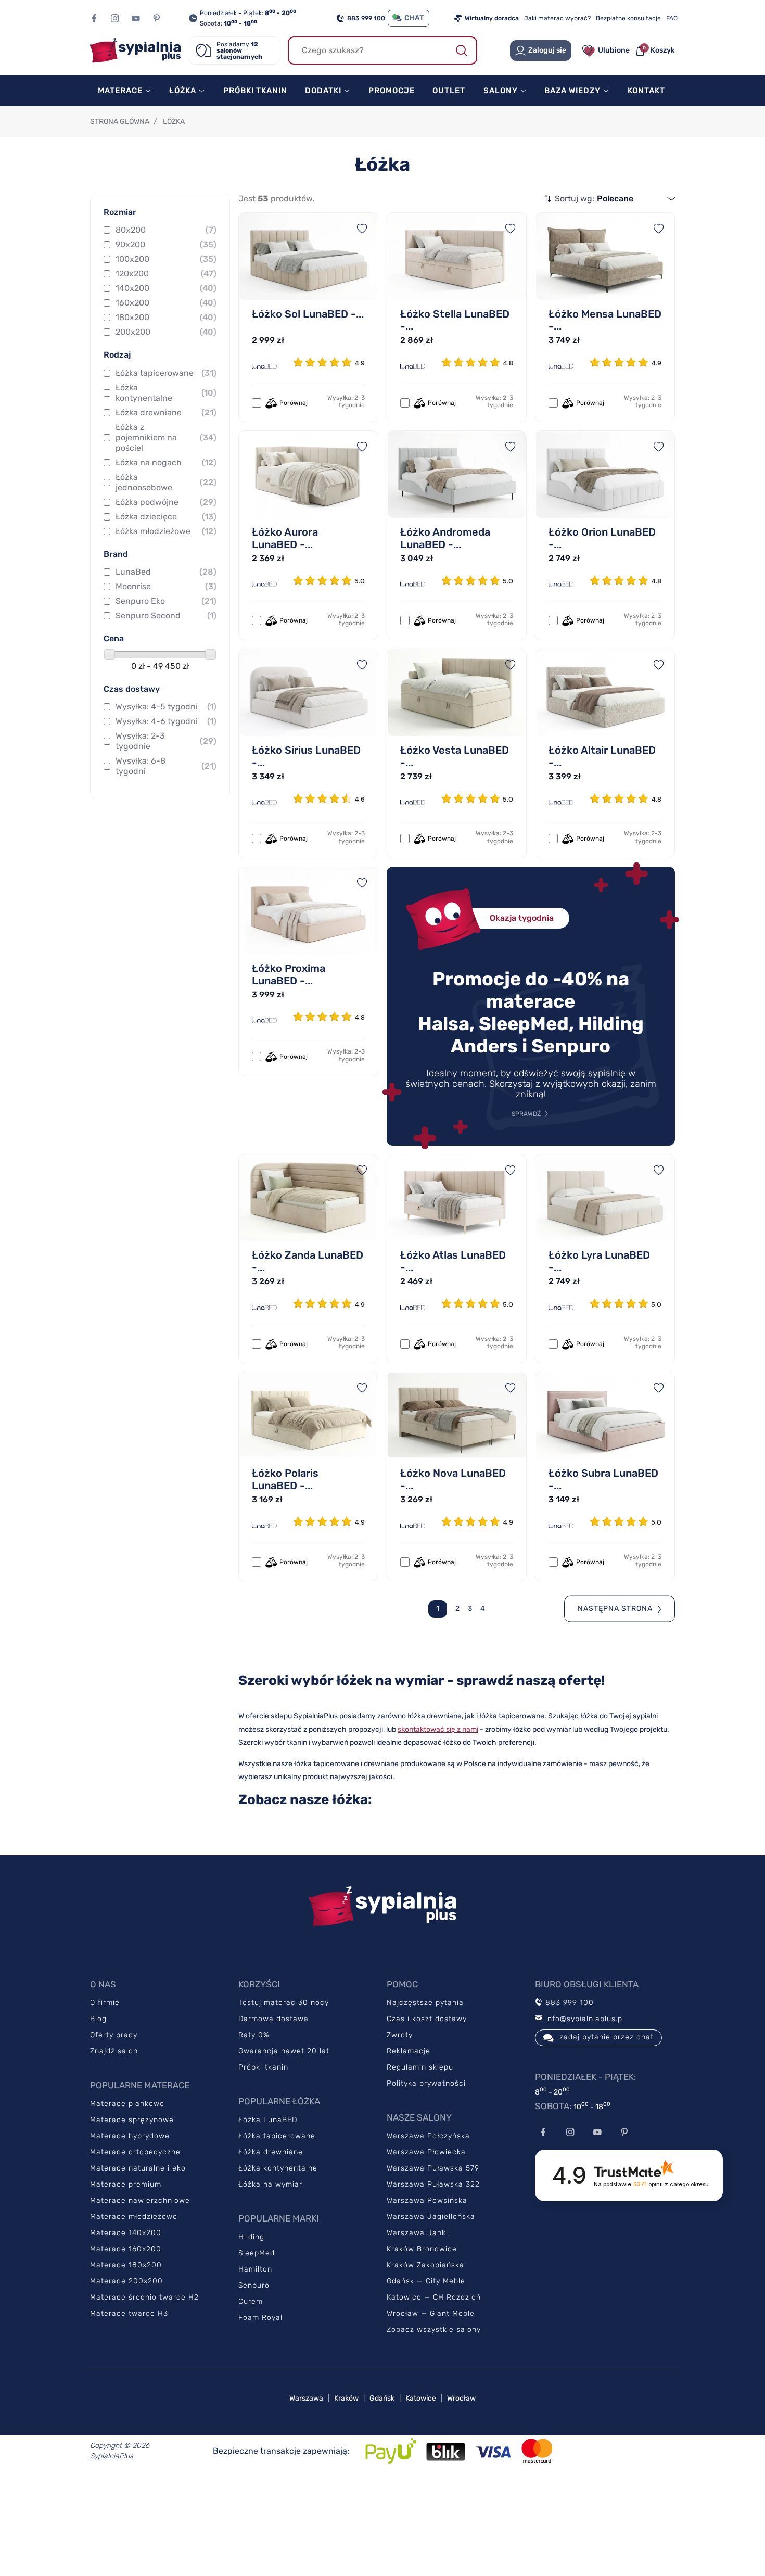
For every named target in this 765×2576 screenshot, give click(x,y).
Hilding (251, 2237)
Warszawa (306, 2398)
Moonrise (166, 586)
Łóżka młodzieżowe (166, 531)
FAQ (672, 18)
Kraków (346, 2398)
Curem (251, 2301)
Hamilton (255, 2269)
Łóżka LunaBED (268, 2120)
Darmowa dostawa (273, 2019)
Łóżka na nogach (166, 462)
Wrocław (461, 2398)
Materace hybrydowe (130, 2136)
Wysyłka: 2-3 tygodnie (166, 741)
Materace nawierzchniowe (140, 2200)
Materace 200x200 (126, 2281)
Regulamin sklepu (420, 2067)
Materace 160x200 (126, 2249)
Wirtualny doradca (492, 18)
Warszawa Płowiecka (426, 2152)
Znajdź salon (114, 2051)
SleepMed (257, 2253)
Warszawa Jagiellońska (431, 2217)
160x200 (166, 303)
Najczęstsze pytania (425, 2003)
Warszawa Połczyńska (428, 2136)
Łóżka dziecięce (166, 517)
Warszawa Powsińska (427, 2200)
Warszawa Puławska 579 (433, 2168)
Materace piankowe (127, 2104)
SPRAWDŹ (526, 1114)
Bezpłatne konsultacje (628, 18)
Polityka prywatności (426, 2083)
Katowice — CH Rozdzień (434, 2297)
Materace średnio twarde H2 (144, 2297)
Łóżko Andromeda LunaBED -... (445, 538)
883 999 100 (366, 18)
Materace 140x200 (126, 2233)
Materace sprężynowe (132, 2120)
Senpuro (254, 2285)
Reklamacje (409, 2051)
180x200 (166, 317)
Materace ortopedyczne (135, 2152)
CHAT (414, 18)
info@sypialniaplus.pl (584, 2019)
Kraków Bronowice (422, 2249)
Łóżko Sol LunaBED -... (308, 314)
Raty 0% (254, 2035)
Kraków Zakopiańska (425, 2265)
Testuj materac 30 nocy (284, 2003)
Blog (98, 2019)
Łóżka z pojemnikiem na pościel (166, 437)
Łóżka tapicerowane (166, 373)
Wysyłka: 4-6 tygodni (166, 721)
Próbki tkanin (263, 2067)
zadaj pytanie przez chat (607, 2037)
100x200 (166, 259)
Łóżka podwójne (166, 502)
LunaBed (166, 572)
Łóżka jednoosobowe (166, 482)
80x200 (166, 230)
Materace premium (126, 2184)
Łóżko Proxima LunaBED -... (289, 974)
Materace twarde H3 (129, 2313)
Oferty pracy (114, 2035)
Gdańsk (382, 2398)
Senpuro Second (166, 616)
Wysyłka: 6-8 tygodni (166, 766)
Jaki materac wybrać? (557, 18)
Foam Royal (260, 2318)
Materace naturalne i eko (138, 2168)
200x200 (166, 332)
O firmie (105, 2003)
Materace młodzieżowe (134, 2217)
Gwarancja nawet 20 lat (284, 2051)
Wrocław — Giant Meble (431, 2313)
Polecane (615, 199)
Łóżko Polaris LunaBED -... (285, 1479)
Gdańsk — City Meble (426, 2281)
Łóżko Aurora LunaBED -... (285, 538)
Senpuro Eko (166, 601)
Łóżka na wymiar (270, 2184)
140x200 (166, 288)
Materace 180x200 (126, 2265)
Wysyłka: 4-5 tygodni (166, 707)
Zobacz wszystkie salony (434, 2330)
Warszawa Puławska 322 (433, 2184)
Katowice (421, 2398)
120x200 (166, 274)
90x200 (166, 244)
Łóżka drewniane (166, 413)
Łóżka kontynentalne (166, 393)
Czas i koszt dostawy (427, 2019)
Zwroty (400, 2035)
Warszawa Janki (417, 2233)
